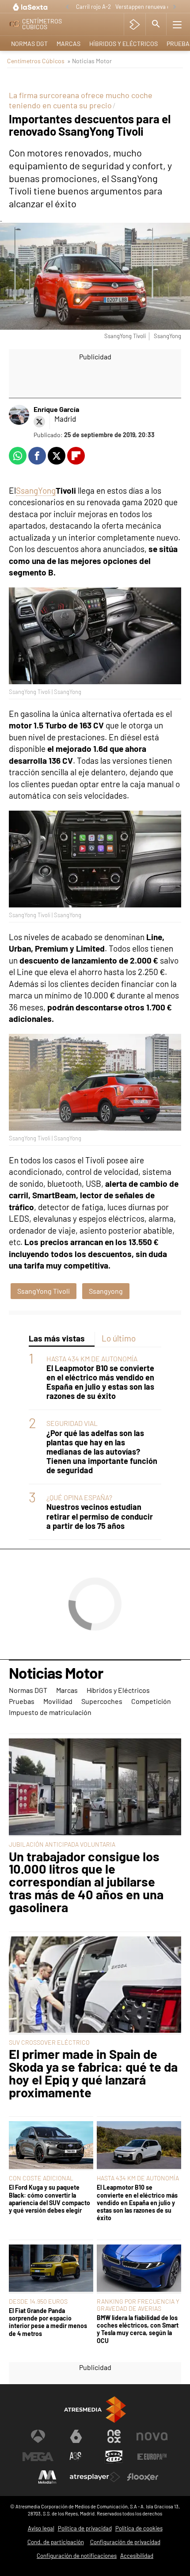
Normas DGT (29, 44)
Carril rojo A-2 (93, 7)
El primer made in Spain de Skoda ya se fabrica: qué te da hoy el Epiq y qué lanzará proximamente (93, 2073)
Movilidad (58, 1701)
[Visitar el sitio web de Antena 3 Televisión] (38, 2436)
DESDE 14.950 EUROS (38, 2301)
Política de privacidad (85, 2528)
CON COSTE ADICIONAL (41, 2178)
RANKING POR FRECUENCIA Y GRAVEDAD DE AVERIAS (138, 2305)
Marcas (68, 44)
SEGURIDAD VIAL (72, 1423)
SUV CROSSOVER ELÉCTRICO (49, 2042)
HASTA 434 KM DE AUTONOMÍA (92, 1358)
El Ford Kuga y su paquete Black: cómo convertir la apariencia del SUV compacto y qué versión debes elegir (49, 2199)
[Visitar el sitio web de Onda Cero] (114, 2457)
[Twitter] (39, 422)
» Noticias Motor (89, 61)
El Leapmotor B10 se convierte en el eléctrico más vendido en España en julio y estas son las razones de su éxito (100, 1382)
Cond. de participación (56, 2542)
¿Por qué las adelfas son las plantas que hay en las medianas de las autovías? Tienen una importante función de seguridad (102, 1452)
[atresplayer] (135, 24)
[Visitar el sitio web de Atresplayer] (95, 2477)
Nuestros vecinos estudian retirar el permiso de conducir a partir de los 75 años (100, 1516)
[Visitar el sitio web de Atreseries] (76, 2457)
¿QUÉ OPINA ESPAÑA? (79, 1497)
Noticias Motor (56, 1673)
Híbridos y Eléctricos (123, 44)
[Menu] (177, 24)
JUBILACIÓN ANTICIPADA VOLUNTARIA (62, 1844)
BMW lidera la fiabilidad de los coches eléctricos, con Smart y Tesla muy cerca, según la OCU (138, 2329)
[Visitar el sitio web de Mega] (38, 2457)
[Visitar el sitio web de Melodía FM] (47, 2477)
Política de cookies (139, 2528)
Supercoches (102, 1701)
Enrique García (56, 409)
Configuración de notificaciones (77, 2556)
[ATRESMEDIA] (95, 2410)
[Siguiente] (175, 7)
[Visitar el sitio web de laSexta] (76, 2436)
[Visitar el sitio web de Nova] (152, 2436)
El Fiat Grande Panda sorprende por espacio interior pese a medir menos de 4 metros (48, 2322)
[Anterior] (67, 7)
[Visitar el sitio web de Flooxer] (143, 2477)
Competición (151, 1701)
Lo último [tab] (119, 1338)
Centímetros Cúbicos (36, 61)
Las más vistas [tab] (57, 1338)
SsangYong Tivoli (44, 1291)
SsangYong (36, 490)
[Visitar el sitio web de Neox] (114, 2436)
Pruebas (22, 1701)
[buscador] (156, 24)
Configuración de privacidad (125, 2542)
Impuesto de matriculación (50, 1712)
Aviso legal (41, 2528)
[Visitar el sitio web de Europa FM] (152, 2457)
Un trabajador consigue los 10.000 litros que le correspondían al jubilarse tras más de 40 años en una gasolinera (86, 1882)
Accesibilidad (137, 2556)
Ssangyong (106, 1291)
